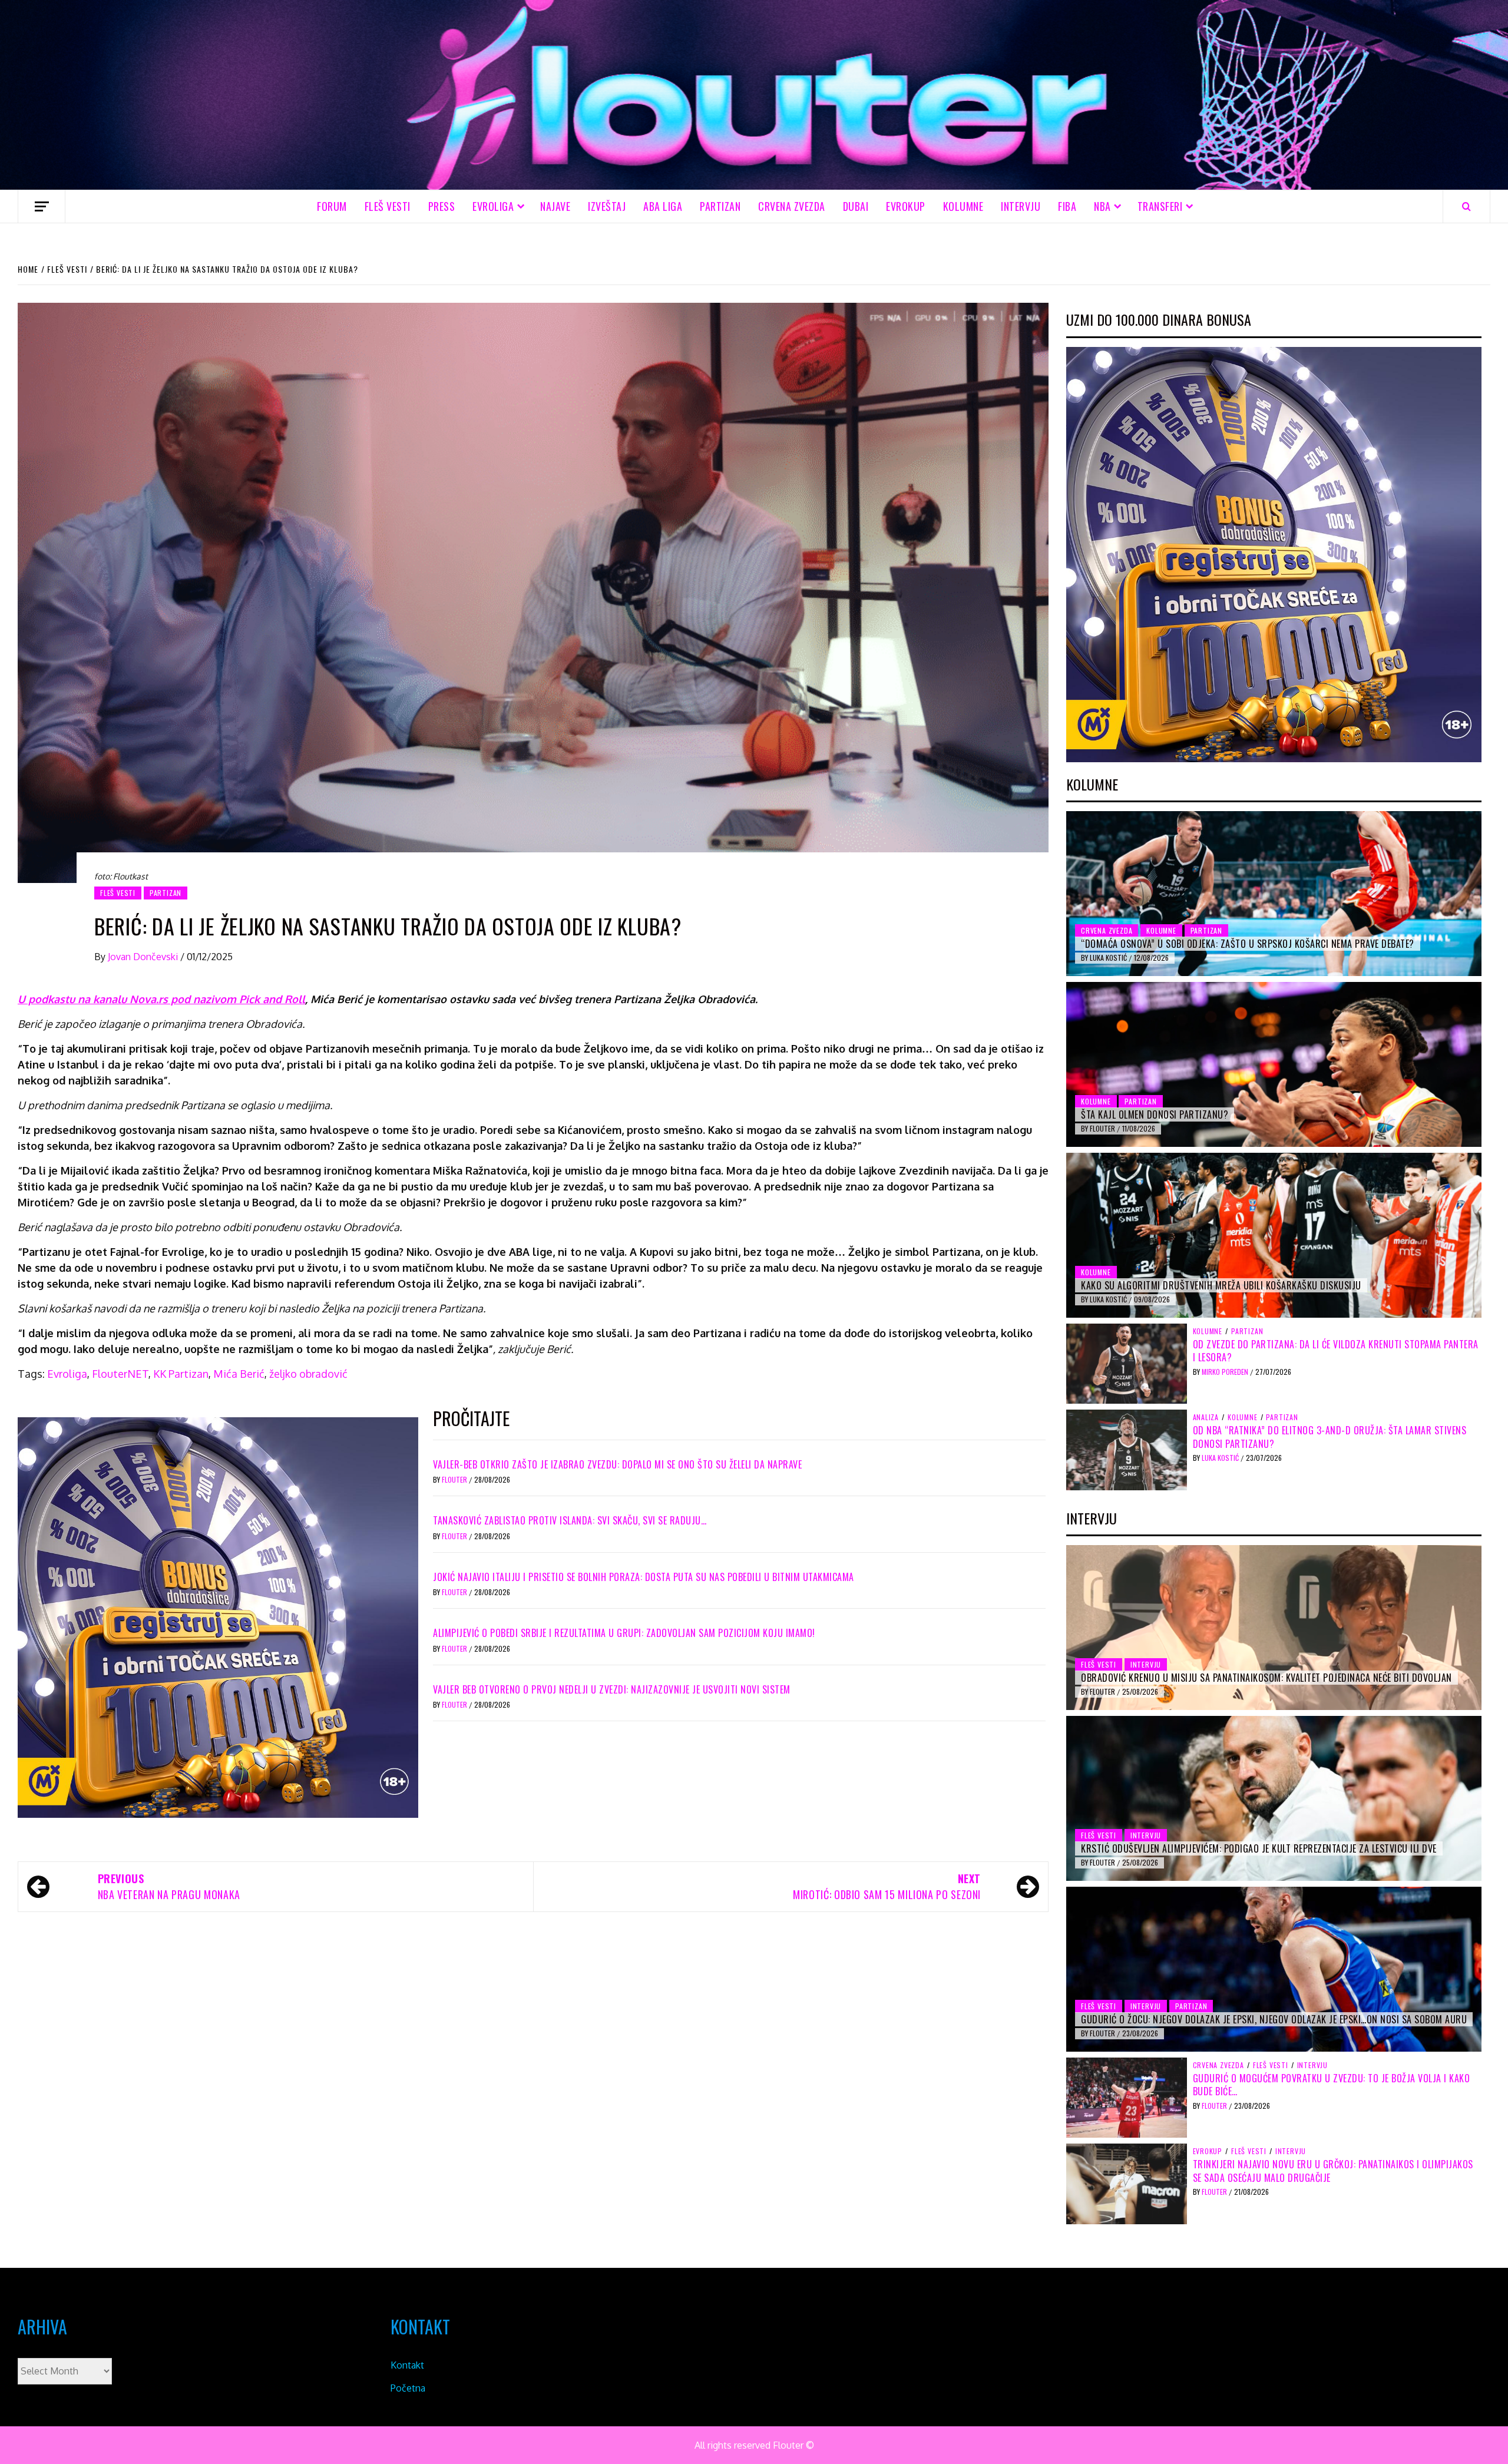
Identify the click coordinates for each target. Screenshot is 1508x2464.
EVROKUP (906, 206)
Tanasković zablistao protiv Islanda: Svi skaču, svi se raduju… (570, 1520)
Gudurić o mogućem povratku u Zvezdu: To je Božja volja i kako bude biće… (1332, 2085)
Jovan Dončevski (144, 957)
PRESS (442, 206)
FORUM (332, 206)
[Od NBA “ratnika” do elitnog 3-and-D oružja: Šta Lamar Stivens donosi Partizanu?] (1127, 1449)
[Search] (1466, 206)
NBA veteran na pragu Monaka (169, 1886)
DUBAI (856, 206)
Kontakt (407, 2365)
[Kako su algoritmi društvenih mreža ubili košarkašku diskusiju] (1274, 1235)
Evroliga (67, 1374)
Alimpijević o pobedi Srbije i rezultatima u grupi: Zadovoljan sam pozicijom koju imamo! (624, 1633)
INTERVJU (1021, 206)
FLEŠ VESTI (388, 206)
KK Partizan (181, 1374)
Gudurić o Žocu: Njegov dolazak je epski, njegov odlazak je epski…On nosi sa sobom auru (1274, 2019)
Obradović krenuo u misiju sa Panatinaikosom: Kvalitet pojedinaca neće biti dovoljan (1266, 1678)
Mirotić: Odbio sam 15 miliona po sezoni (887, 1886)
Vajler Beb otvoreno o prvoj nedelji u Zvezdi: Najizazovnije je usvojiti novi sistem (612, 1689)
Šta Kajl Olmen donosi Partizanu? (1155, 1114)
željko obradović (308, 1374)
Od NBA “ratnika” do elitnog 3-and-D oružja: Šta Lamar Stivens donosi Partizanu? (1330, 1437)
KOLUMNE (963, 206)
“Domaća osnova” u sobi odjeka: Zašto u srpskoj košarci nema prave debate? (1248, 944)
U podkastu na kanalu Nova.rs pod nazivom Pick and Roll (161, 999)
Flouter (455, 1479)
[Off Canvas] (42, 206)
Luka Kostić (1109, 958)
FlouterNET (120, 1374)
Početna (408, 2388)
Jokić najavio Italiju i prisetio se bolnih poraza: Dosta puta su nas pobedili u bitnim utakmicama (644, 1577)
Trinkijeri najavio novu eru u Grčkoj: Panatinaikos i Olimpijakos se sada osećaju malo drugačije (1333, 2171)
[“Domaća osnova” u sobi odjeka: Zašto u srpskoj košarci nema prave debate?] (1274, 894)
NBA (1102, 206)
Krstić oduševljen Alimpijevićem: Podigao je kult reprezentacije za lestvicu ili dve (1259, 1848)
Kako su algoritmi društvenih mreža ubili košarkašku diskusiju (1221, 1285)
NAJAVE (555, 206)
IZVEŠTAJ (607, 206)
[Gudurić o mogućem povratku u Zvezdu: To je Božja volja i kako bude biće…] (1127, 2097)
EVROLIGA (493, 206)
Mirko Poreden (1226, 1372)
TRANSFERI (1160, 206)
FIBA (1067, 206)
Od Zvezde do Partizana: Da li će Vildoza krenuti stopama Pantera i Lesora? (1336, 1351)
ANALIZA (1206, 1417)
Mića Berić (239, 1374)
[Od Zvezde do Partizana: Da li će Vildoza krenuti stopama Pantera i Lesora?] (1127, 1363)
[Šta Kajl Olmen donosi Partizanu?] (1274, 1064)
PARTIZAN (720, 206)
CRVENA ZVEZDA (792, 206)
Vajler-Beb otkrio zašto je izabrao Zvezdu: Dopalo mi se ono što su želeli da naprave (617, 1464)
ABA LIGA (663, 206)
